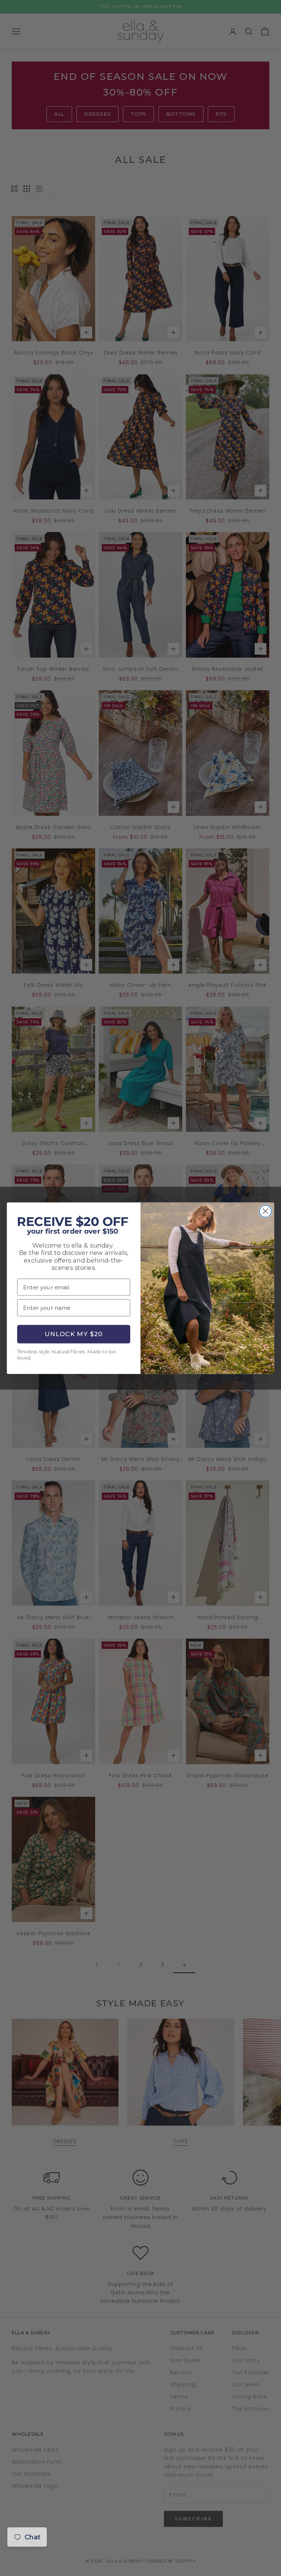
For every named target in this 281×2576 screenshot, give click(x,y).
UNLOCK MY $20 (74, 1334)
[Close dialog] (265, 1211)
